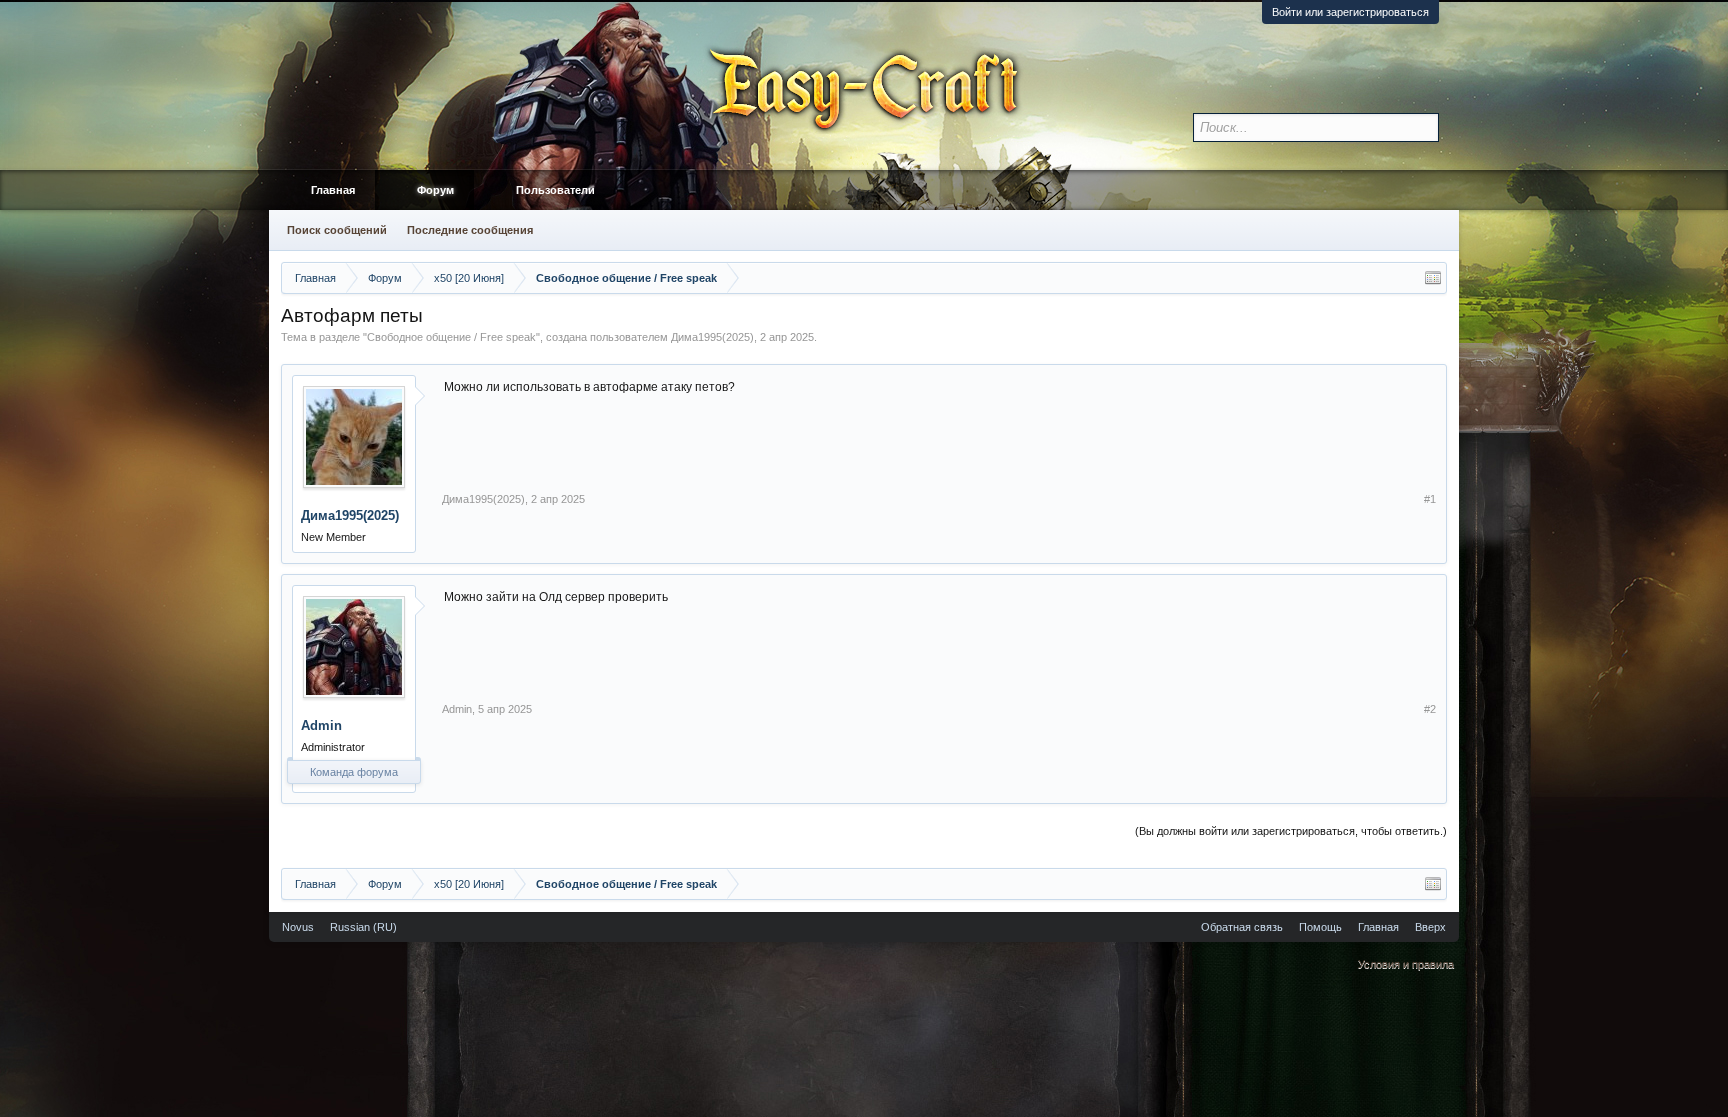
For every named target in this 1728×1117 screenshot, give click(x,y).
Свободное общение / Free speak (451, 337)
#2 (1430, 709)
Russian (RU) (363, 927)
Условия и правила (1406, 964)
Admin (321, 725)
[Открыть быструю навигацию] (1433, 278)
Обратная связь (1242, 927)
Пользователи (555, 190)
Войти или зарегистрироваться (1350, 12)
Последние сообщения (470, 230)
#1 (1430, 499)
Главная (333, 190)
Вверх (1430, 927)
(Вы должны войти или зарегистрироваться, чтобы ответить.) (1291, 831)
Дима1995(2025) (712, 337)
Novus (298, 927)
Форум (435, 190)
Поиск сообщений (337, 230)
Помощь (1320, 927)
